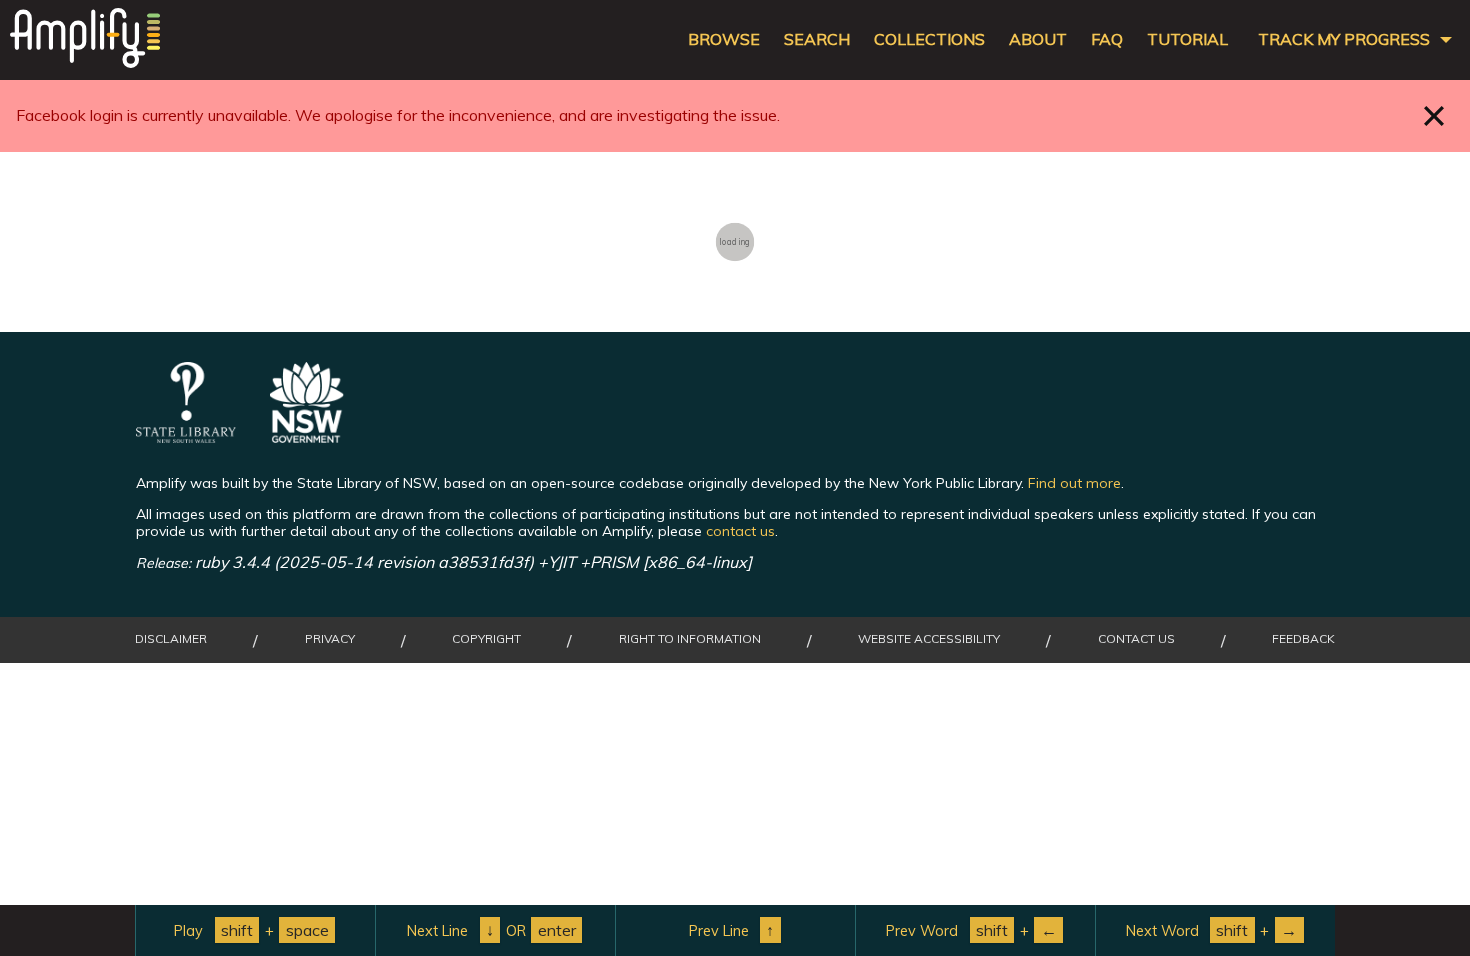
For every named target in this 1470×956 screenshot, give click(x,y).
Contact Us (1136, 639)
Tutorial (1187, 39)
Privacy (330, 639)
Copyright (486, 639)
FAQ (1107, 39)
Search (817, 39)
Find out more (1074, 483)
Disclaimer (171, 639)
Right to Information (690, 639)
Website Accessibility (929, 639)
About (1038, 39)
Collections (929, 39)
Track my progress (1344, 39)
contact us (740, 531)
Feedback (1303, 639)
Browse (724, 39)
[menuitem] (255, 930)
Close (1434, 115)
